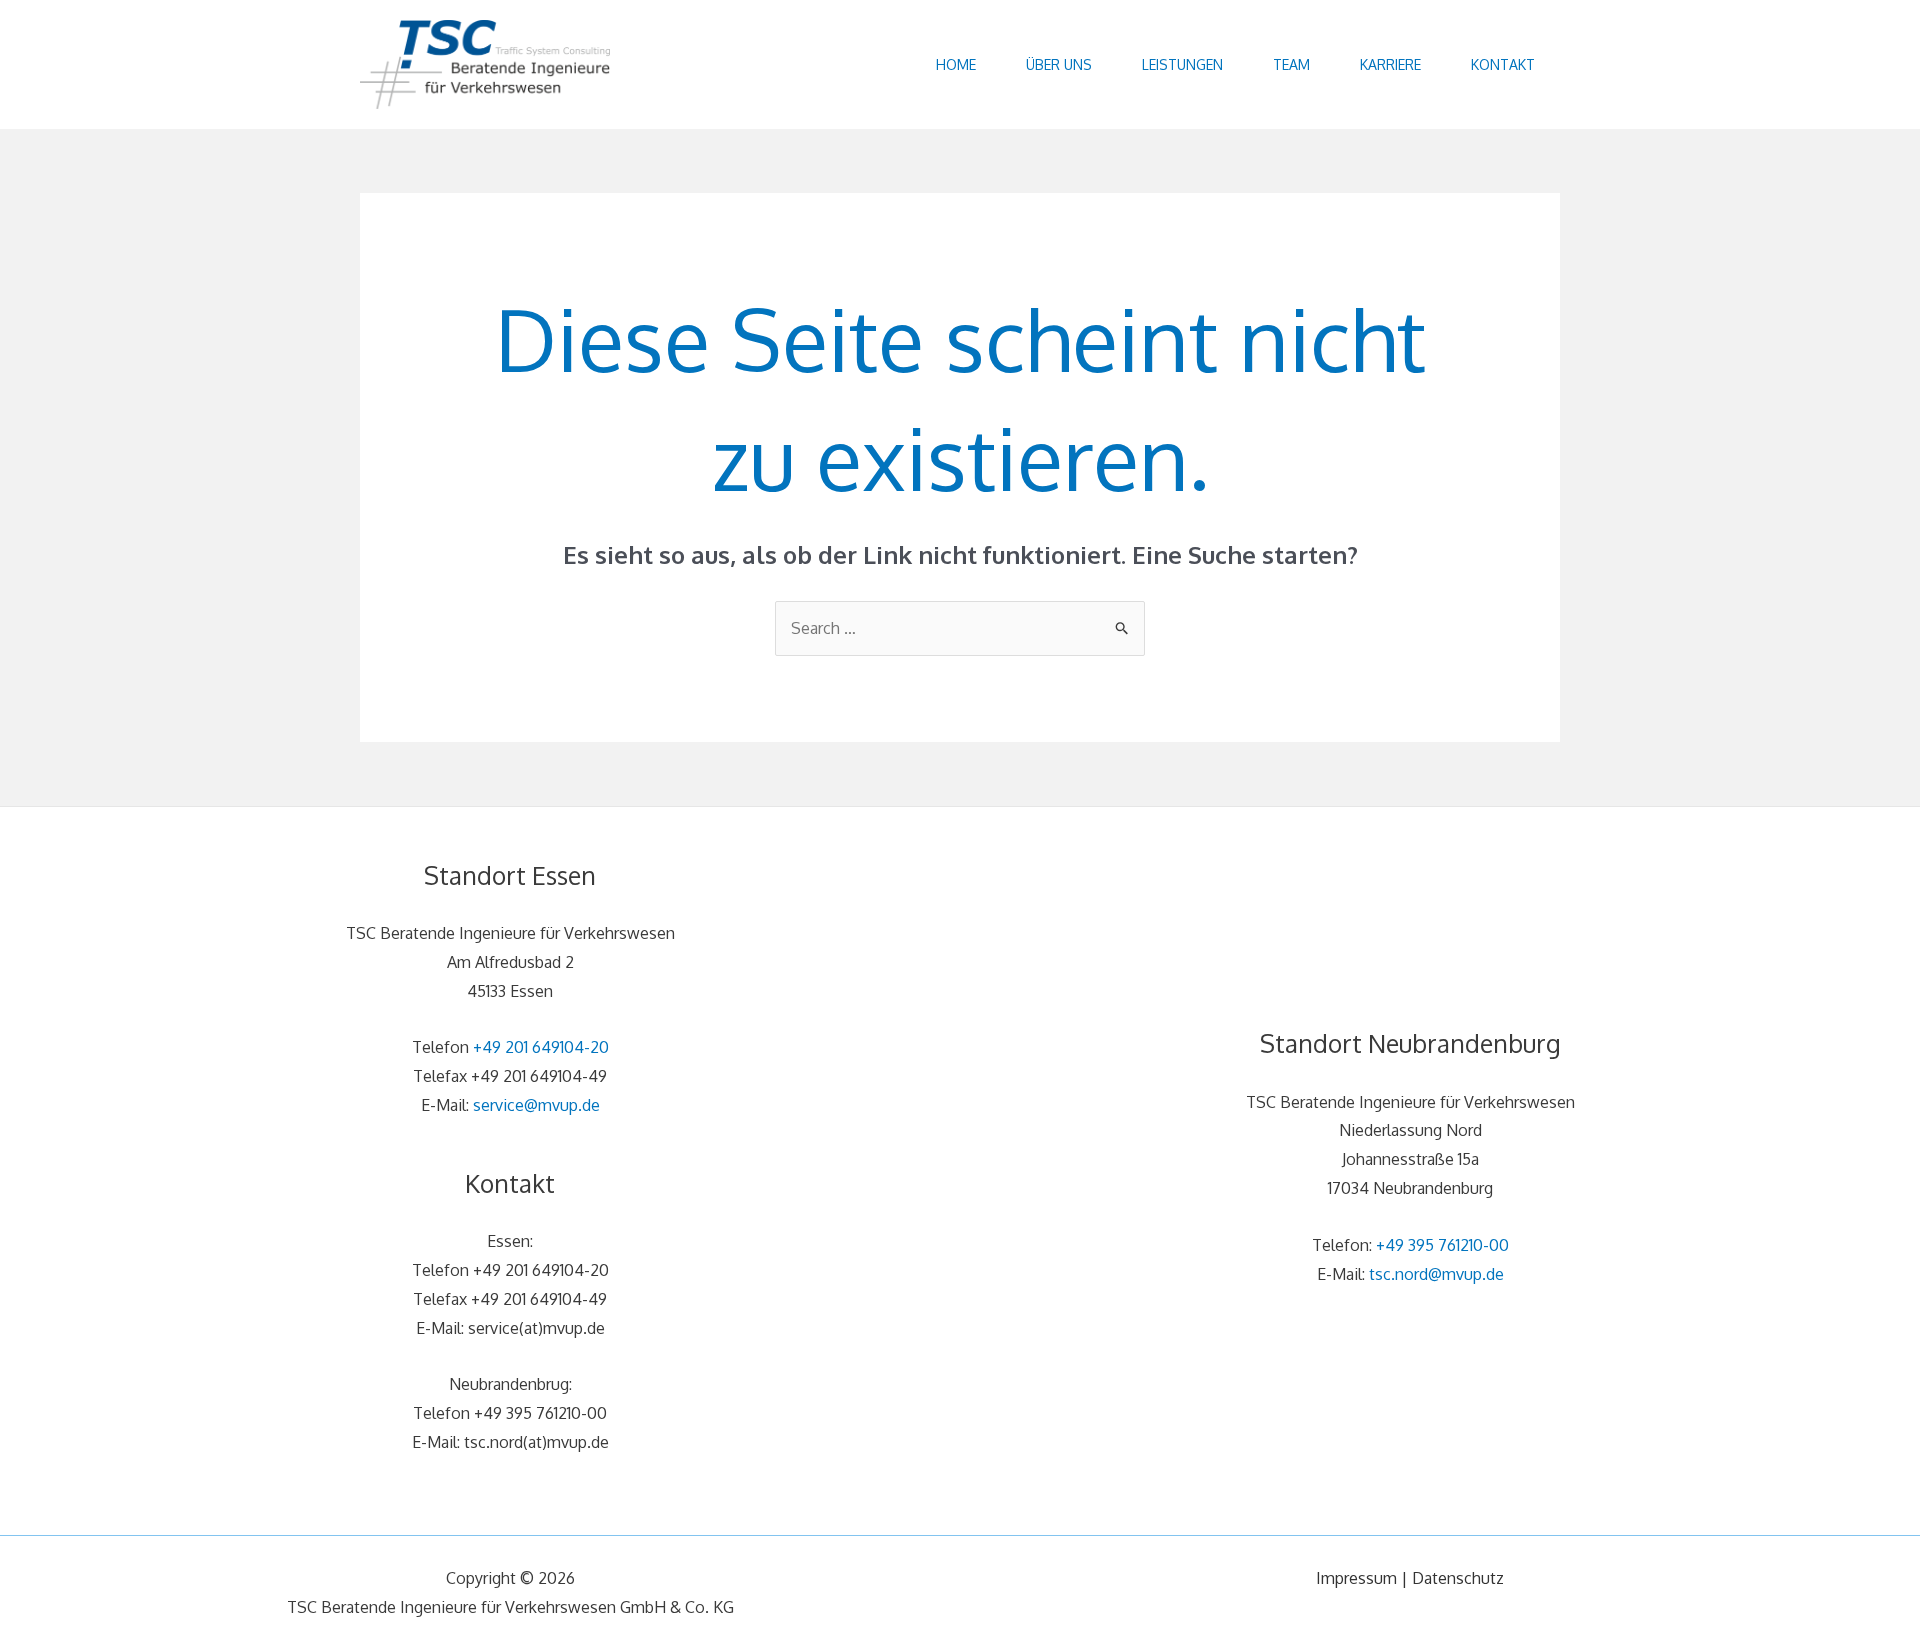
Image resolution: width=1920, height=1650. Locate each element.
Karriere (1390, 64)
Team (1291, 64)
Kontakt (1503, 64)
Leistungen (1182, 64)
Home (956, 64)
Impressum (1356, 1578)
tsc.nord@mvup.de (1436, 1274)
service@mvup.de (536, 1105)
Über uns (1059, 64)
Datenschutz (1458, 1578)
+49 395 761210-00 (1442, 1245)
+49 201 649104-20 (541, 1047)
